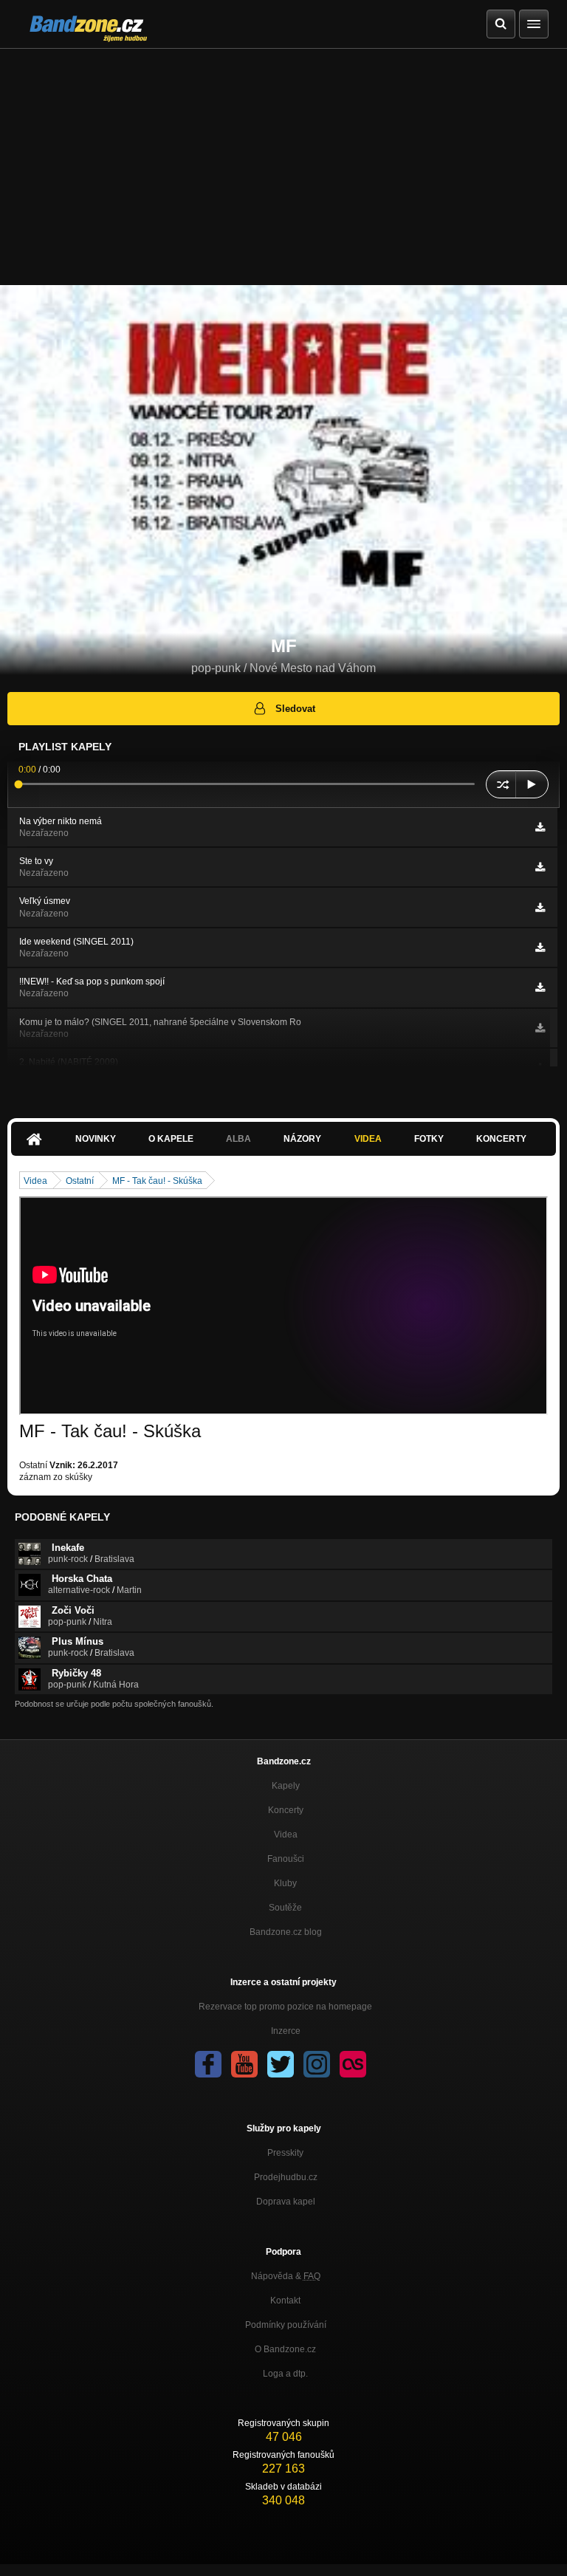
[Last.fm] (353, 2064)
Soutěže (285, 1908)
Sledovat (295, 709)
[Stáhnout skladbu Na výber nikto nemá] (540, 827)
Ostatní (80, 1181)
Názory (302, 1139)
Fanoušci (286, 1859)
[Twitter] (281, 2064)
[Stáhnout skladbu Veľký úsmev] (540, 908)
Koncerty (501, 1139)
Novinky (96, 1139)
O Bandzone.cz (285, 2349)
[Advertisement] (283, 160)
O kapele (171, 1139)
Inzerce (286, 2031)
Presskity (285, 2153)
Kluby (285, 1883)
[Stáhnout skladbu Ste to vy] (540, 867)
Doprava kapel (286, 2202)
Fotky (429, 1139)
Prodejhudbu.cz (286, 2177)
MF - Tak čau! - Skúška (157, 1181)
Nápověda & (286, 2276)
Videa (368, 1139)
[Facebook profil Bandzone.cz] (208, 2064)
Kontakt (285, 2301)
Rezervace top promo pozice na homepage (285, 2007)
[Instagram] (317, 2064)
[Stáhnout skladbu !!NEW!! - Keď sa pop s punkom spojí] (540, 987)
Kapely (286, 1786)
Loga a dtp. (285, 2374)
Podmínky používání (286, 2325)
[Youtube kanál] (244, 2064)
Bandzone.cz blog (286, 1932)
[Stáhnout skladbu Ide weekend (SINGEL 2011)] (540, 948)
